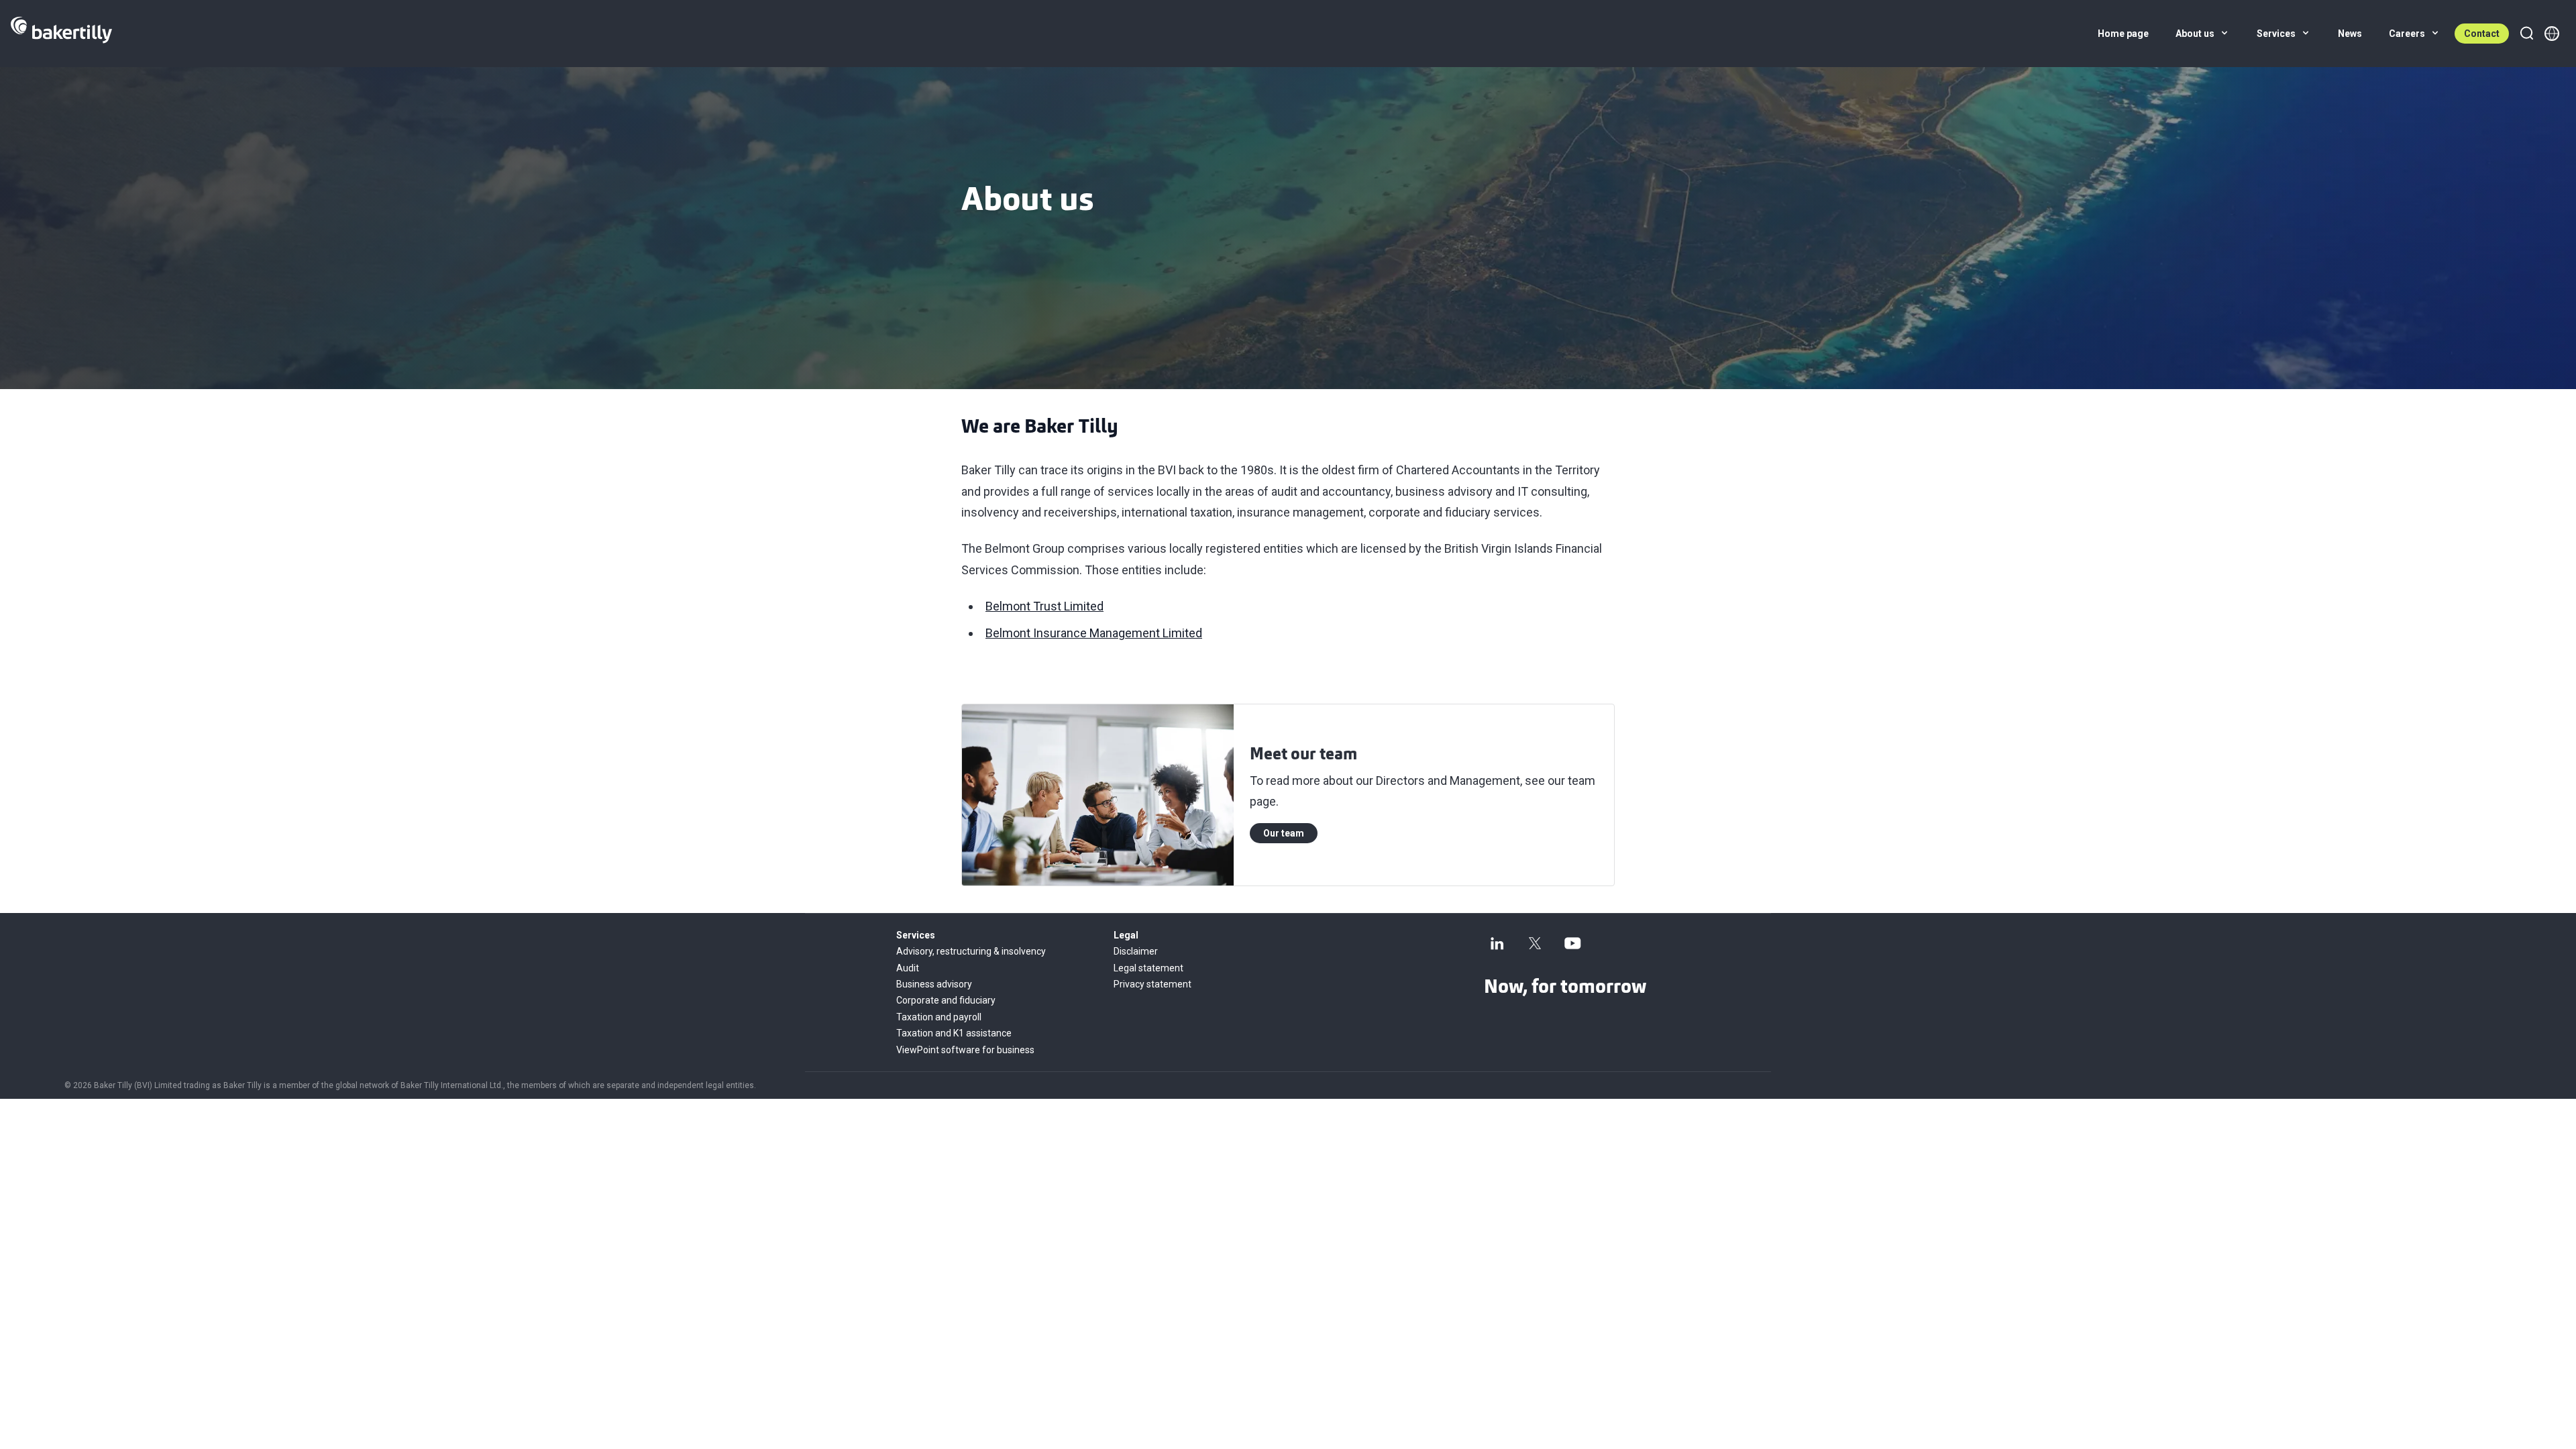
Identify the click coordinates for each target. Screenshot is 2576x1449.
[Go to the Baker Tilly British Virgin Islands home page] (61, 34)
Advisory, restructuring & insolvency (971, 951)
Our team (1284, 833)
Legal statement (1148, 968)
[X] (1535, 943)
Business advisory (934, 984)
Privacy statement (1152, 984)
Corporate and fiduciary (946, 1000)
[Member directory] (2552, 34)
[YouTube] (1572, 943)
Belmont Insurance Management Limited (1094, 633)
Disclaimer (1136, 951)
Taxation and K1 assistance (954, 1033)
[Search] (2526, 34)
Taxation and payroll (939, 1017)
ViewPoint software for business (965, 1050)
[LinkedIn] (1497, 943)
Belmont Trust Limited (1044, 606)
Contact (2482, 34)
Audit (908, 968)
